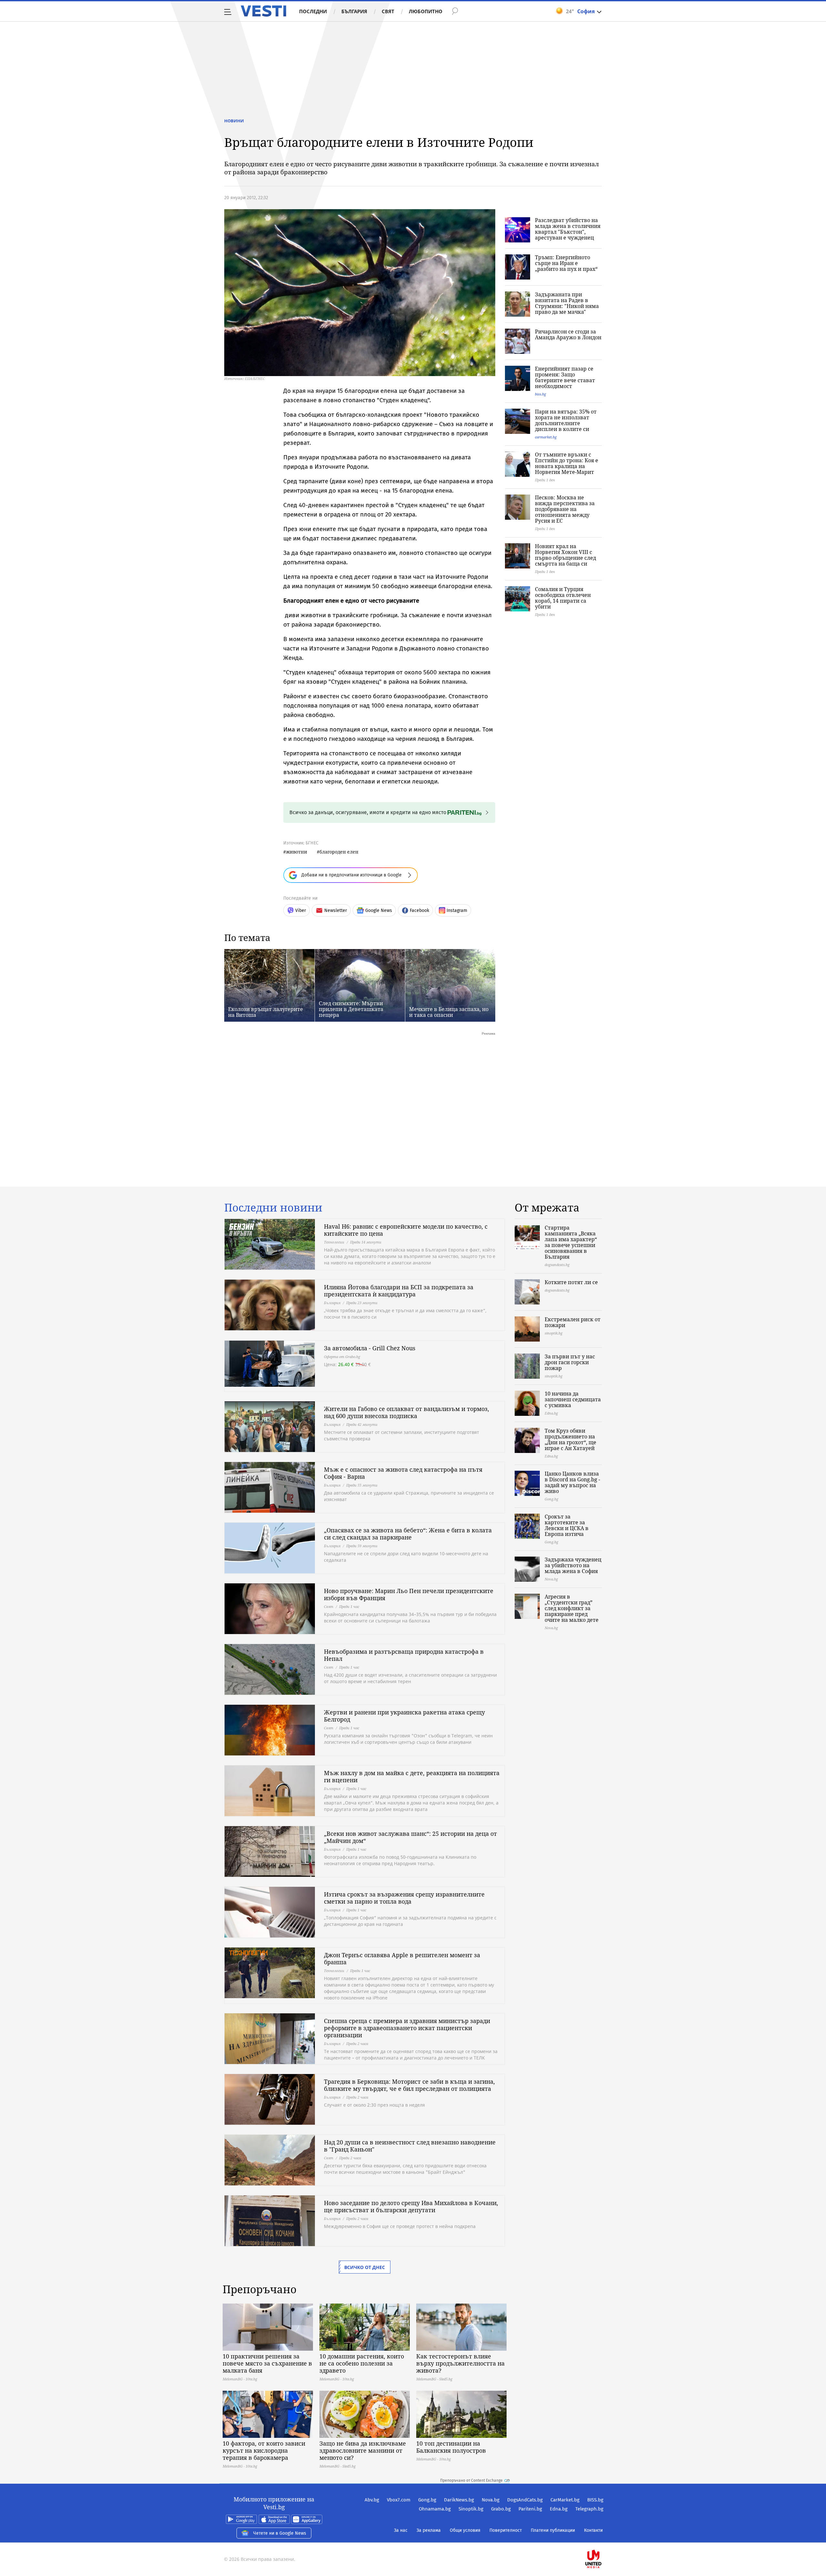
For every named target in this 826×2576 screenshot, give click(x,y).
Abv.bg (372, 2500)
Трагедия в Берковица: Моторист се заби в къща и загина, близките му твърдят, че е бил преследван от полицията (409, 2085)
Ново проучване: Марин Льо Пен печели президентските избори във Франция (409, 1594)
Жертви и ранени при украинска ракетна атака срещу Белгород (404, 1716)
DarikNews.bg (459, 2500)
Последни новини (273, 1208)
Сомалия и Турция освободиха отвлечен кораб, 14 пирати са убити (563, 598)
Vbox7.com (399, 2500)
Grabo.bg (501, 2509)
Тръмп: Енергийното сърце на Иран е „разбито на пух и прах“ (566, 263)
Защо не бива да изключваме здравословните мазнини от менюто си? (363, 2450)
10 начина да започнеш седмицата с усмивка (573, 1399)
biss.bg (540, 394)
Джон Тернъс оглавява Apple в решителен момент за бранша (402, 1958)
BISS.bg (595, 2500)
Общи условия (465, 2530)
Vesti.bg (263, 11)
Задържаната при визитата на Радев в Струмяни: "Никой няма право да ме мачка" (567, 303)
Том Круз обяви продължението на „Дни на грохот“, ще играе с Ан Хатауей (570, 1439)
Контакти (593, 2530)
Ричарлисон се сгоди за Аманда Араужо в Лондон (568, 334)
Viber (301, 910)
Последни (313, 11)
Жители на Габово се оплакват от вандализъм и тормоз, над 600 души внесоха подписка (407, 1412)
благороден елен (339, 852)
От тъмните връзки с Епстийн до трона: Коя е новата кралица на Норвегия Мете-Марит (567, 463)
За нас (401, 2530)
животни (297, 852)
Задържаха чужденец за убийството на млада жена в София (573, 1565)
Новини (234, 121)
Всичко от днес (365, 2267)
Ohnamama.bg (435, 2509)
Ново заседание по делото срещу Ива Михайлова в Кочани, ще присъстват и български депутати (411, 2206)
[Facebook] (603, 2538)
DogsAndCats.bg (525, 2500)
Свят (388, 11)
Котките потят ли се (571, 1282)
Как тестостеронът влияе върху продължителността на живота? (460, 2363)
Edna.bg (559, 2509)
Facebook (419, 910)
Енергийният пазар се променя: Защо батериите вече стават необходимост (565, 377)
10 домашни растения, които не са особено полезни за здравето (362, 2363)
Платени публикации (553, 2530)
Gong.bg (427, 2500)
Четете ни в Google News (280, 2533)
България (354, 11)
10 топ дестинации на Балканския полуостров (451, 2447)
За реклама (429, 2530)
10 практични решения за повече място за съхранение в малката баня (267, 2363)
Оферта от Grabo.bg (342, 1357)
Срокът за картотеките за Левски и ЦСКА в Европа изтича (567, 1525)
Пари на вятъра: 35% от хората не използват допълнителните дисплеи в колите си (566, 420)
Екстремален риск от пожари (573, 1322)
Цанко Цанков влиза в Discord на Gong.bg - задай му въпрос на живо (572, 1482)
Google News (379, 910)
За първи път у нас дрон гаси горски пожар (570, 1362)
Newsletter (336, 910)
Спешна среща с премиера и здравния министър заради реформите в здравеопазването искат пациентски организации (407, 2028)
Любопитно (426, 11)
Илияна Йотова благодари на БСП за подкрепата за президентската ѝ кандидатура (399, 1291)
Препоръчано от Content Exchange (471, 2480)
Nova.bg (491, 2500)
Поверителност (506, 2530)
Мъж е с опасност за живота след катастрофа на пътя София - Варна (403, 1473)
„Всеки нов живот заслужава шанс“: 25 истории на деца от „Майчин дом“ (410, 1837)
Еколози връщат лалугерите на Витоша (266, 1012)
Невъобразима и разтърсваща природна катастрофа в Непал (404, 1655)
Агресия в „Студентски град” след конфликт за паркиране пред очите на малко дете (572, 1608)
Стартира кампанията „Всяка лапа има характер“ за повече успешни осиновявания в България (571, 1242)
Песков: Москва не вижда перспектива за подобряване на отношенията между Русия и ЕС (565, 509)
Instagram (457, 910)
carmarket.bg (546, 437)
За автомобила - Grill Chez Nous (370, 1348)
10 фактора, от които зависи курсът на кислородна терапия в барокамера (264, 2450)
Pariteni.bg (530, 2509)
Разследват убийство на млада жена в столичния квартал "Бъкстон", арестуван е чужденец (568, 229)
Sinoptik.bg (471, 2509)
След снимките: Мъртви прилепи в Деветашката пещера (351, 1009)
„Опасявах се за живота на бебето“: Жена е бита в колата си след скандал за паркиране (408, 1534)
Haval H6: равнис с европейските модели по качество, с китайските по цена (406, 1230)
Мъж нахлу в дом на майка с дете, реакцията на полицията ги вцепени (412, 1776)
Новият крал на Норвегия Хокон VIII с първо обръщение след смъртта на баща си (565, 555)
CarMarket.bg (565, 2500)
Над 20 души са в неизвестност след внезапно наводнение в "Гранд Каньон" (410, 2146)
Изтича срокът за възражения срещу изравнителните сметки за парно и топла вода (404, 1898)
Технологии (334, 1242)
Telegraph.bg (589, 2509)
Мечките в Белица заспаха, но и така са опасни (449, 1012)
